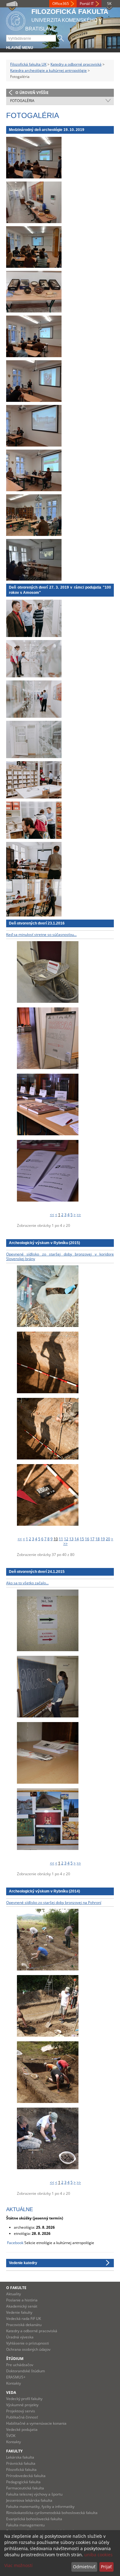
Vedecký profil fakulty (24, 2399)
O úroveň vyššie (32, 93)
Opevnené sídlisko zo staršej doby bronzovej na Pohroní (54, 1902)
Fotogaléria (22, 101)
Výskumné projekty (22, 2405)
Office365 (61, 4)
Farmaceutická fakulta (25, 2488)
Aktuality (14, 2294)
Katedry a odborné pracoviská (76, 64)
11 (61, 1539)
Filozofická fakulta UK (28, 64)
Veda (11, 2392)
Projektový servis (21, 2411)
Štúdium (15, 2359)
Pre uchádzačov (20, 2365)
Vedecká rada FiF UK (24, 2319)
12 (66, 1539)
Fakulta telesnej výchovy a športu (34, 2494)
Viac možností (18, 2565)
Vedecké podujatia (22, 2429)
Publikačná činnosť (22, 2417)
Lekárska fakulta (20, 2457)
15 (82, 1539)
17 (92, 1539)
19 (103, 1539)
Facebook (15, 2243)
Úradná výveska (20, 2337)
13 (71, 1539)
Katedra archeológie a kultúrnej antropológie (48, 70)
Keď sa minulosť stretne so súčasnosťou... (41, 935)
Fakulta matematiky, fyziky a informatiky (40, 2507)
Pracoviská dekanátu (24, 2325)
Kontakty (14, 2383)
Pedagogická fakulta (23, 2482)
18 (98, 1539)
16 (87, 1539)
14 (77, 1539)
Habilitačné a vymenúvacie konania (36, 2423)
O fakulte (16, 2288)
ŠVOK (11, 2436)
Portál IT (87, 4)
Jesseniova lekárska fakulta (29, 2500)
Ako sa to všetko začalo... (27, 1583)
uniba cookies (98, 2555)
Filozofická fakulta (21, 2470)
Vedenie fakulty (19, 2312)
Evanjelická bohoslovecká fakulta (34, 2519)
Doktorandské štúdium (26, 2371)
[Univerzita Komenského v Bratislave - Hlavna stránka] (16, 20)
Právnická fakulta (21, 2463)
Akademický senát (22, 2306)
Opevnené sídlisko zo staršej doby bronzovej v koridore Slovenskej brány (60, 1257)
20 (108, 1539)
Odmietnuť (84, 2567)
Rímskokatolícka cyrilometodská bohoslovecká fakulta (52, 2513)
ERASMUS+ (16, 2377)
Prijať (106, 2567)
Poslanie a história (22, 2300)
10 (56, 1539)
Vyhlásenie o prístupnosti (28, 2343)
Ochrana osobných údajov (28, 2349)
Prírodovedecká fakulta (26, 2476)
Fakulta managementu (25, 2525)
